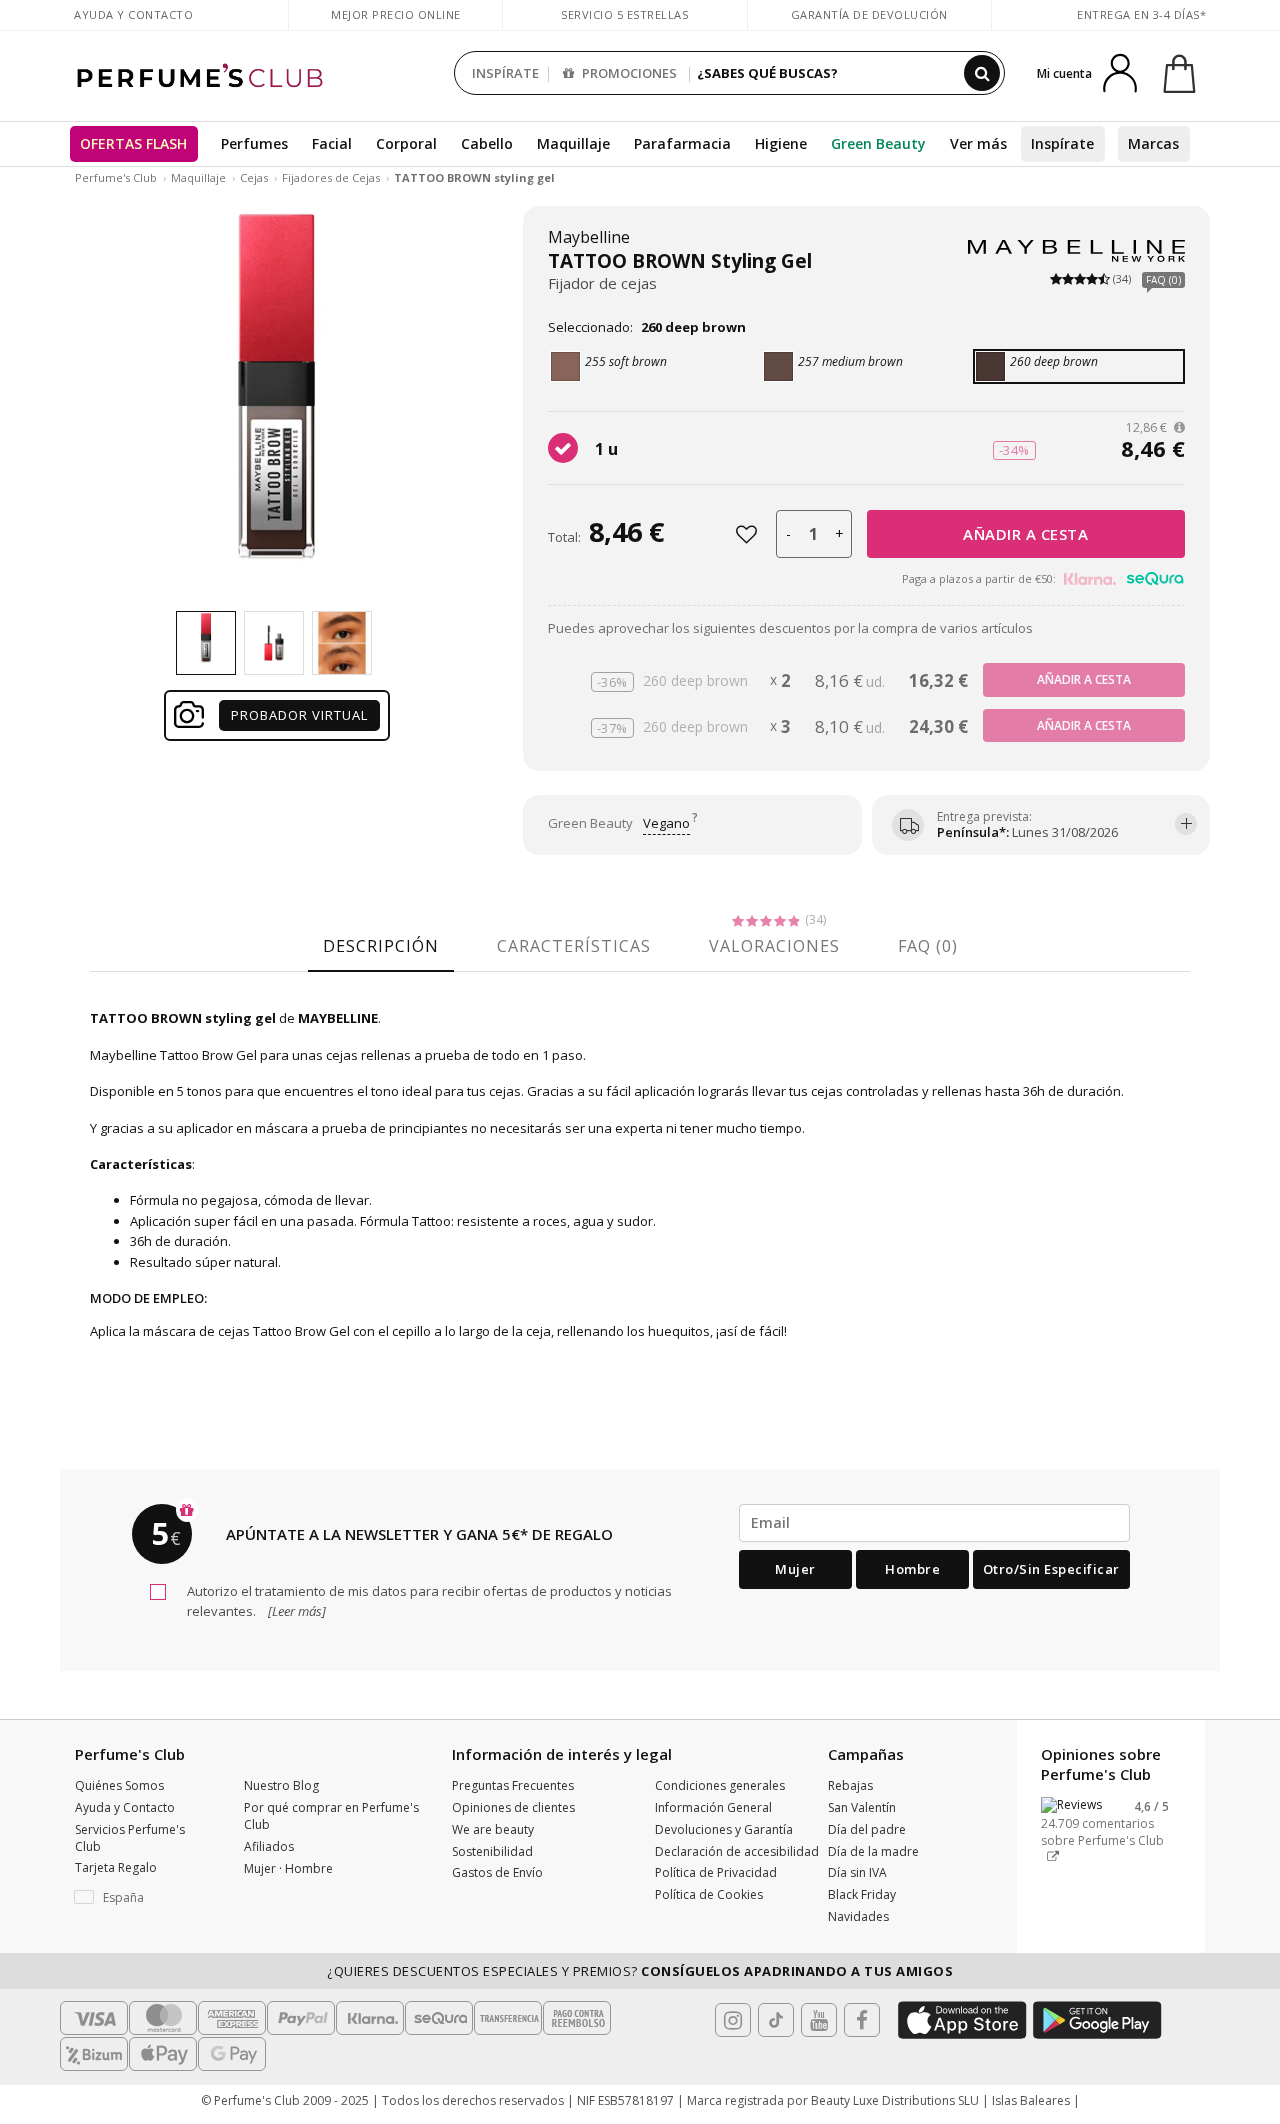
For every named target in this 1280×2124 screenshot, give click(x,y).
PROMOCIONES (628, 73)
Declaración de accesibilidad (737, 1851)
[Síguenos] (862, 2020)
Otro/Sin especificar (1051, 1569)
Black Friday (862, 1894)
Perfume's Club (116, 177)
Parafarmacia (682, 143)
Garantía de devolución (869, 14)
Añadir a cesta (1025, 534)
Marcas (1153, 143)
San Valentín (862, 1807)
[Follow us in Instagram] (733, 2020)
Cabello (487, 143)
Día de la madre (873, 1851)
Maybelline (589, 237)
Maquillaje (573, 143)
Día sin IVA (857, 1872)
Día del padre (867, 1829)
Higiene (781, 143)
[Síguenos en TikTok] (776, 2020)
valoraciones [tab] (774, 946)
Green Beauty (878, 143)
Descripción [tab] (381, 946)
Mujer (795, 1569)
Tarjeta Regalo (116, 1867)
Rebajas (850, 1785)
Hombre (912, 1569)
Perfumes (254, 143)
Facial (332, 143)
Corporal (406, 143)
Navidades (858, 1916)
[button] (144, 1898)
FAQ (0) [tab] (928, 946)
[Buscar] (982, 73)
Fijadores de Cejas (331, 177)
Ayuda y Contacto (133, 14)
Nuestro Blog (281, 1785)
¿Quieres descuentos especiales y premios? (640, 1971)
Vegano (666, 823)
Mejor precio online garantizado (396, 24)
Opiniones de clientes (513, 1807)
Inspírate (1062, 143)
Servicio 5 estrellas (624, 14)
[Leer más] (295, 1611)
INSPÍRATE (505, 73)
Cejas (254, 177)
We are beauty (493, 1829)
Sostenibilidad (492, 1851)
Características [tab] (574, 946)
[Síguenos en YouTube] (819, 2020)
